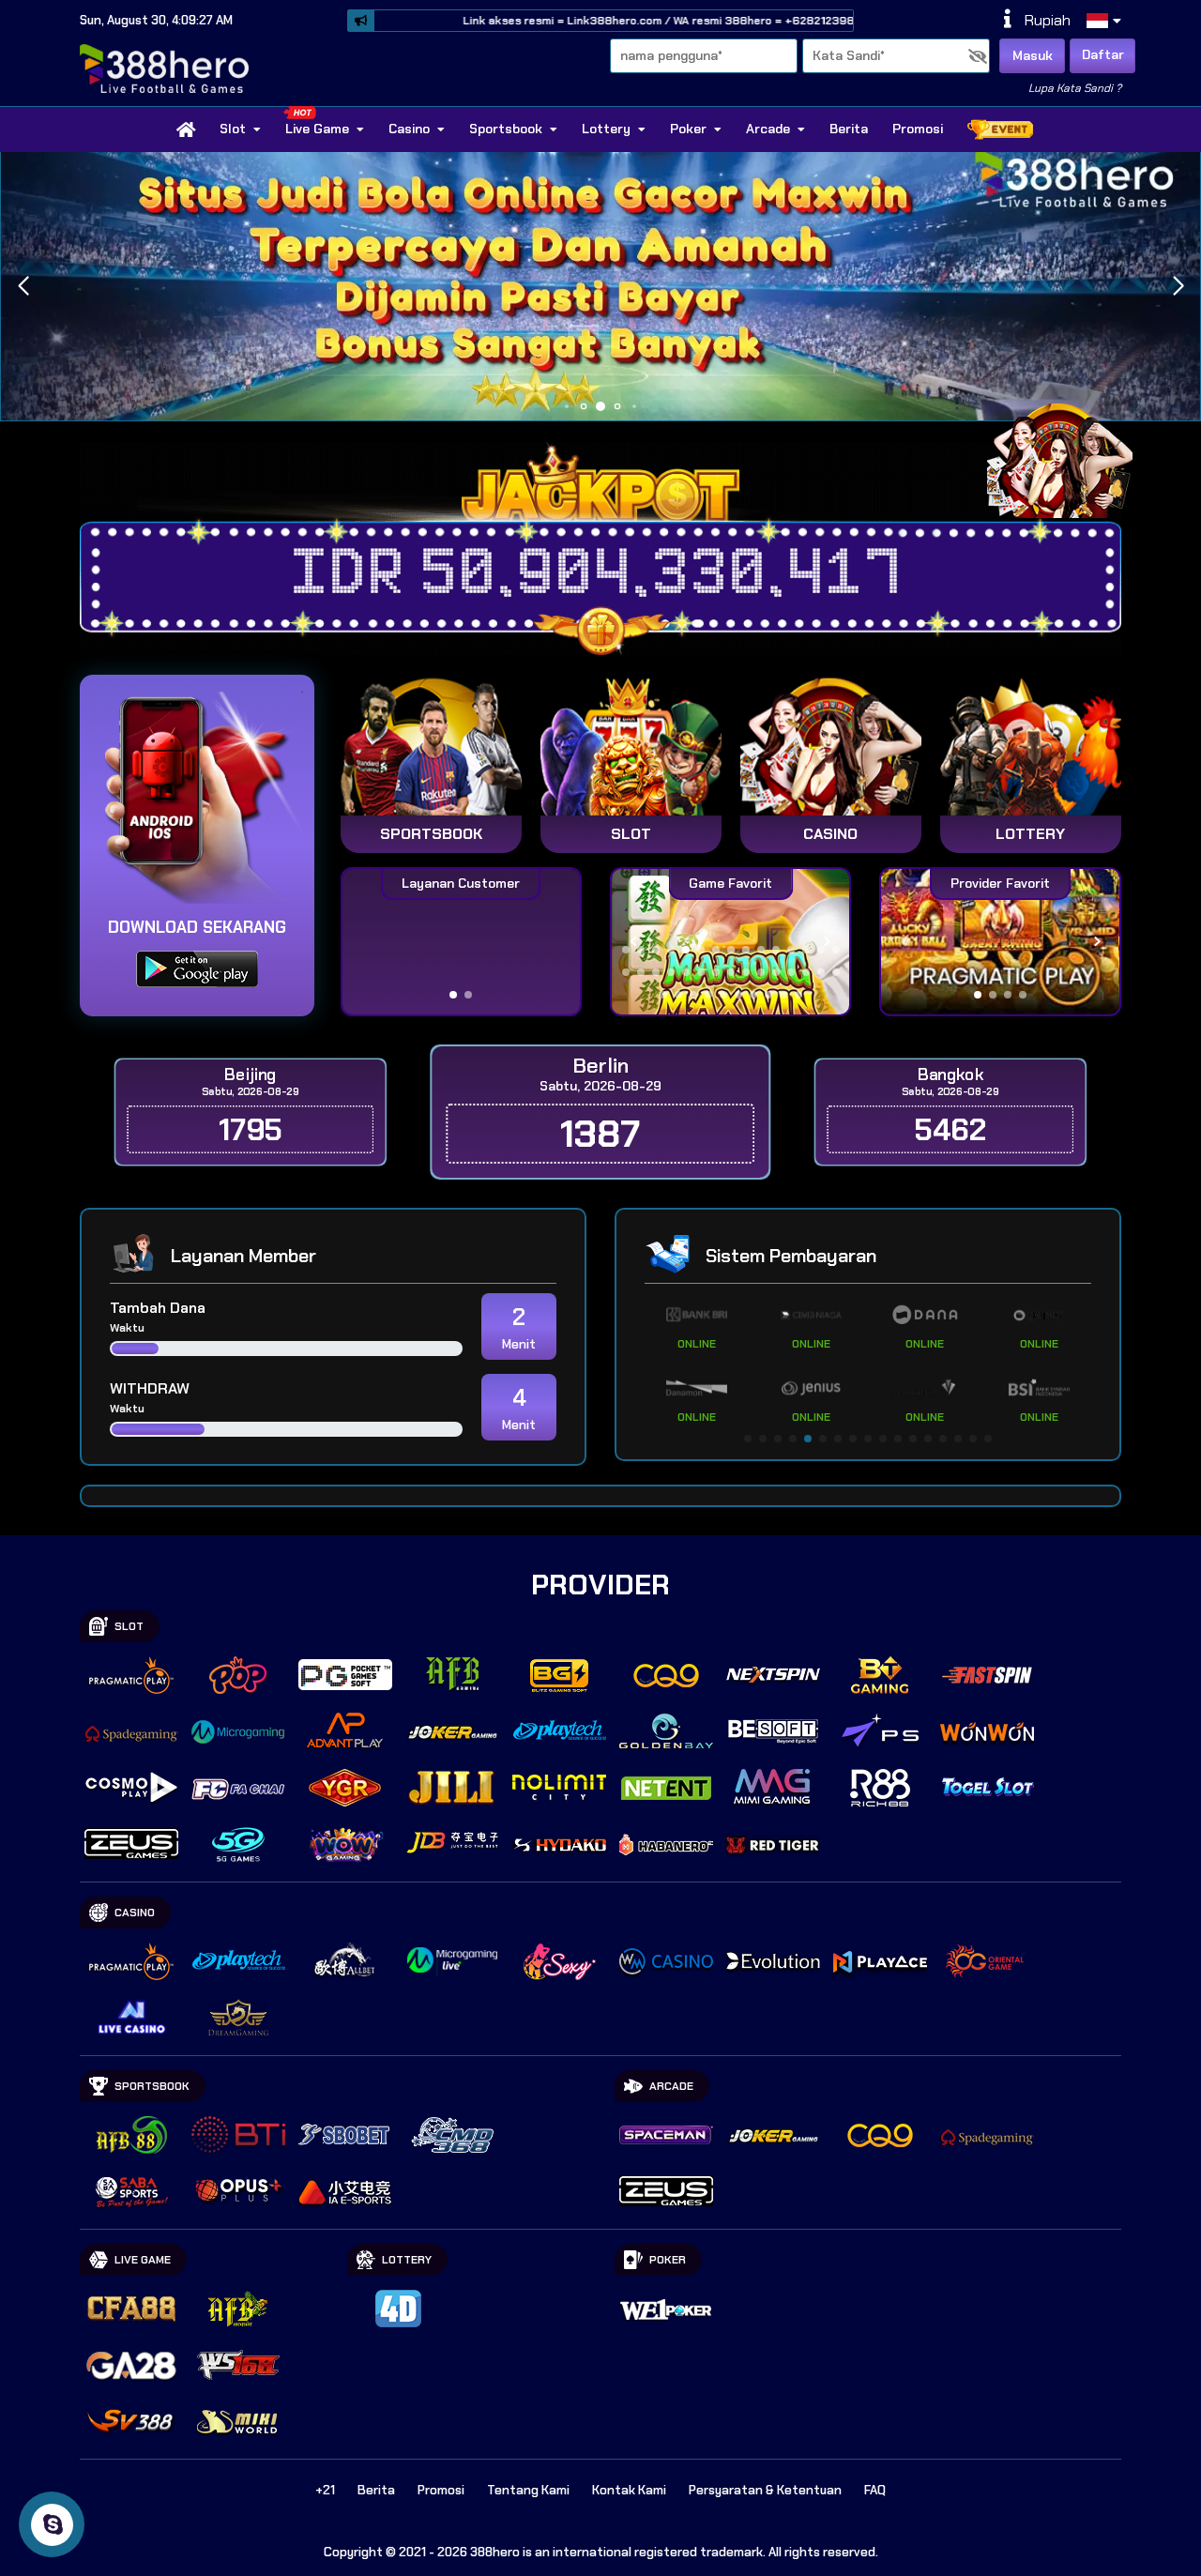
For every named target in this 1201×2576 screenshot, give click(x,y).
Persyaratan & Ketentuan (765, 2490)
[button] (1178, 286)
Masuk (1033, 55)
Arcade (768, 129)
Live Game (317, 129)
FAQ (875, 2490)
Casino (409, 129)
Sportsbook (506, 129)
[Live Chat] (1072, 457)
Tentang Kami (528, 2490)
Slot (233, 129)
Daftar (1103, 54)
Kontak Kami (629, 2490)
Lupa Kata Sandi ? (1075, 88)
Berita (849, 129)
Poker (688, 129)
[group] (1000, 942)
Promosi (918, 129)
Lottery (606, 129)
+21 (325, 2490)
